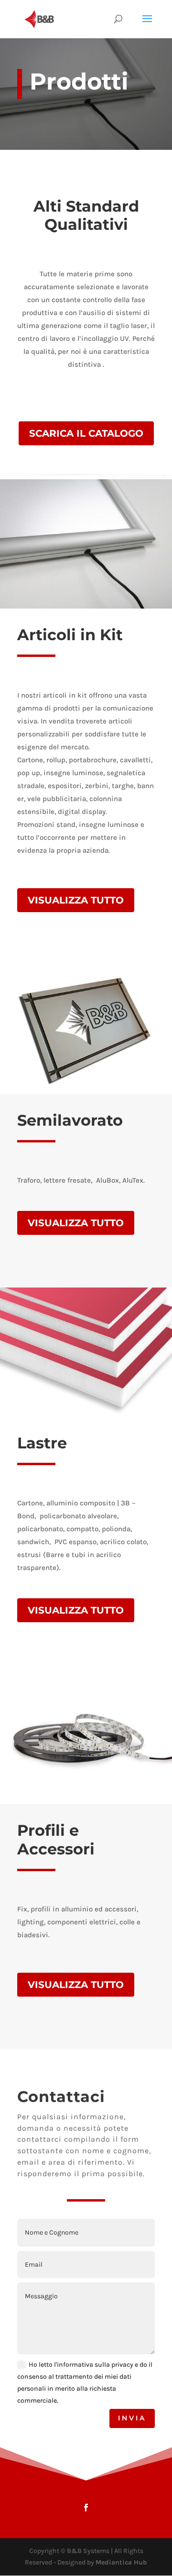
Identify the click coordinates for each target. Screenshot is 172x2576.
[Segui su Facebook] (86, 2508)
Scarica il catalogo (86, 433)
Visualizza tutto (76, 900)
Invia (132, 2418)
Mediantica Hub (121, 2562)
